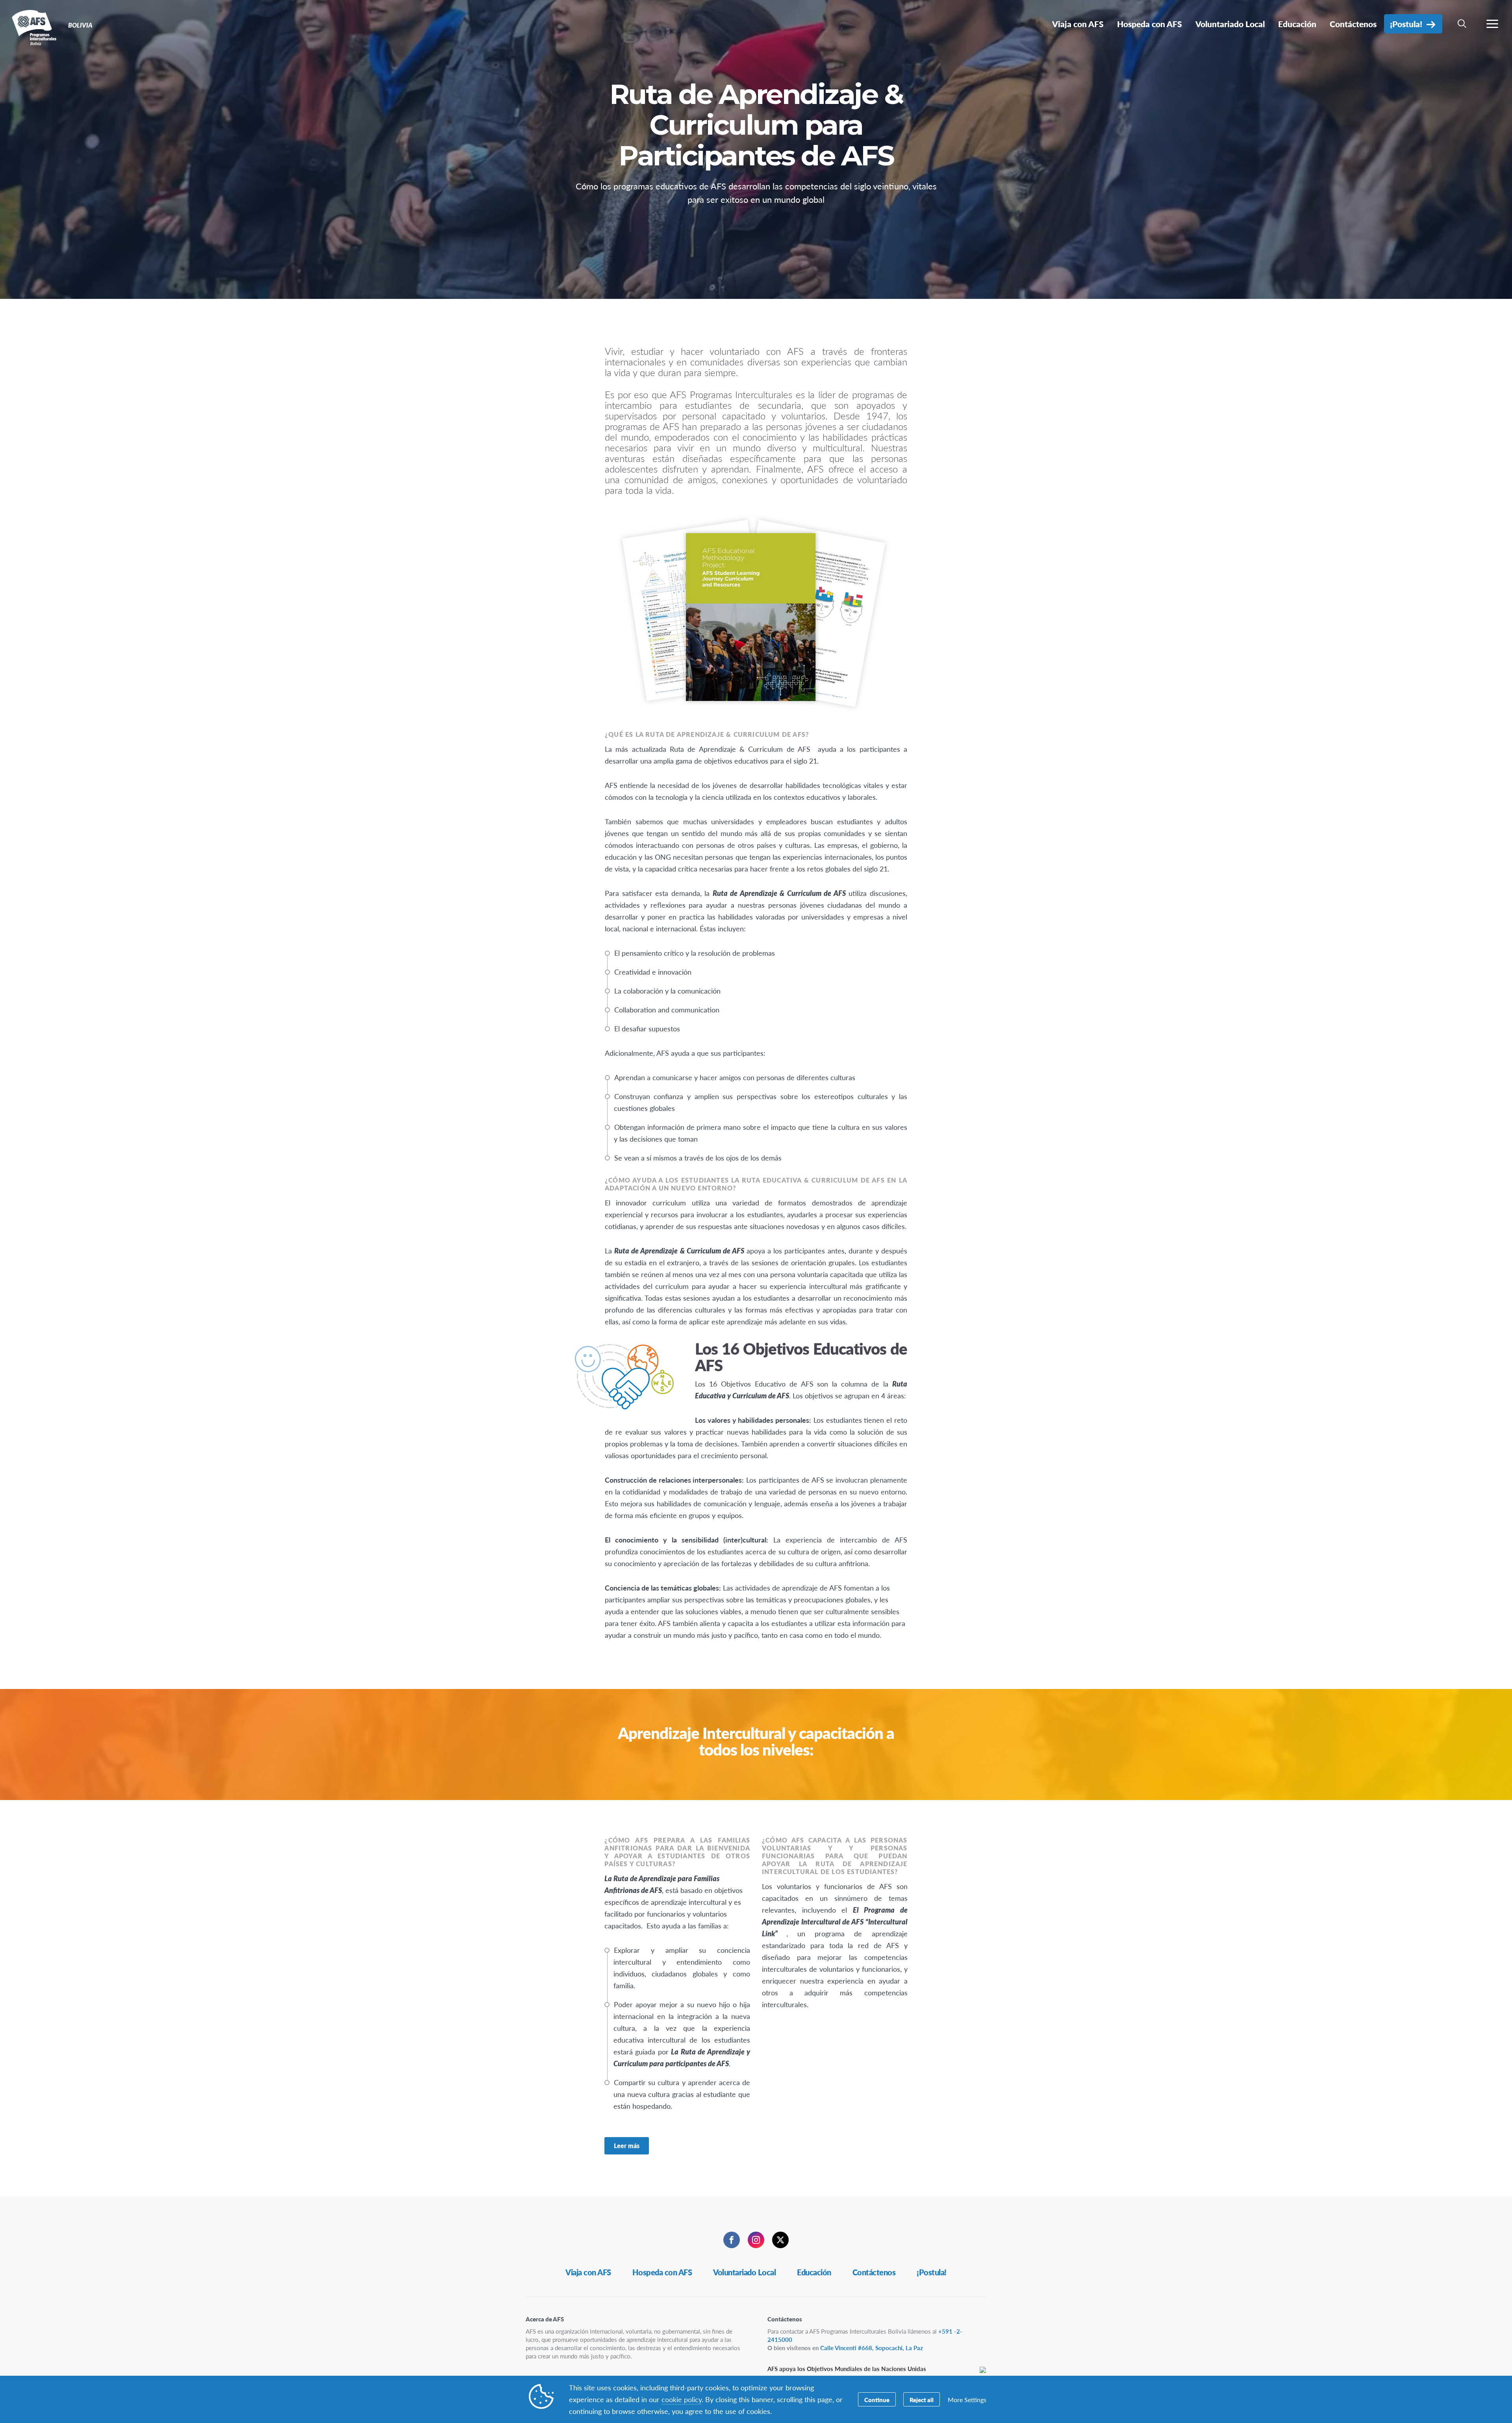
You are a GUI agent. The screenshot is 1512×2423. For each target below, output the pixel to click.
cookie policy (682, 2399)
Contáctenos (874, 2272)
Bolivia (34, 27)
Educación (814, 2272)
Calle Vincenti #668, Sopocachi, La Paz (872, 2348)
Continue (877, 2400)
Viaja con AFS (588, 2272)
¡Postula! (932, 2272)
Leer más (627, 2146)
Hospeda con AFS (662, 2272)
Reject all (922, 2400)
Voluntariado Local (744, 2272)
